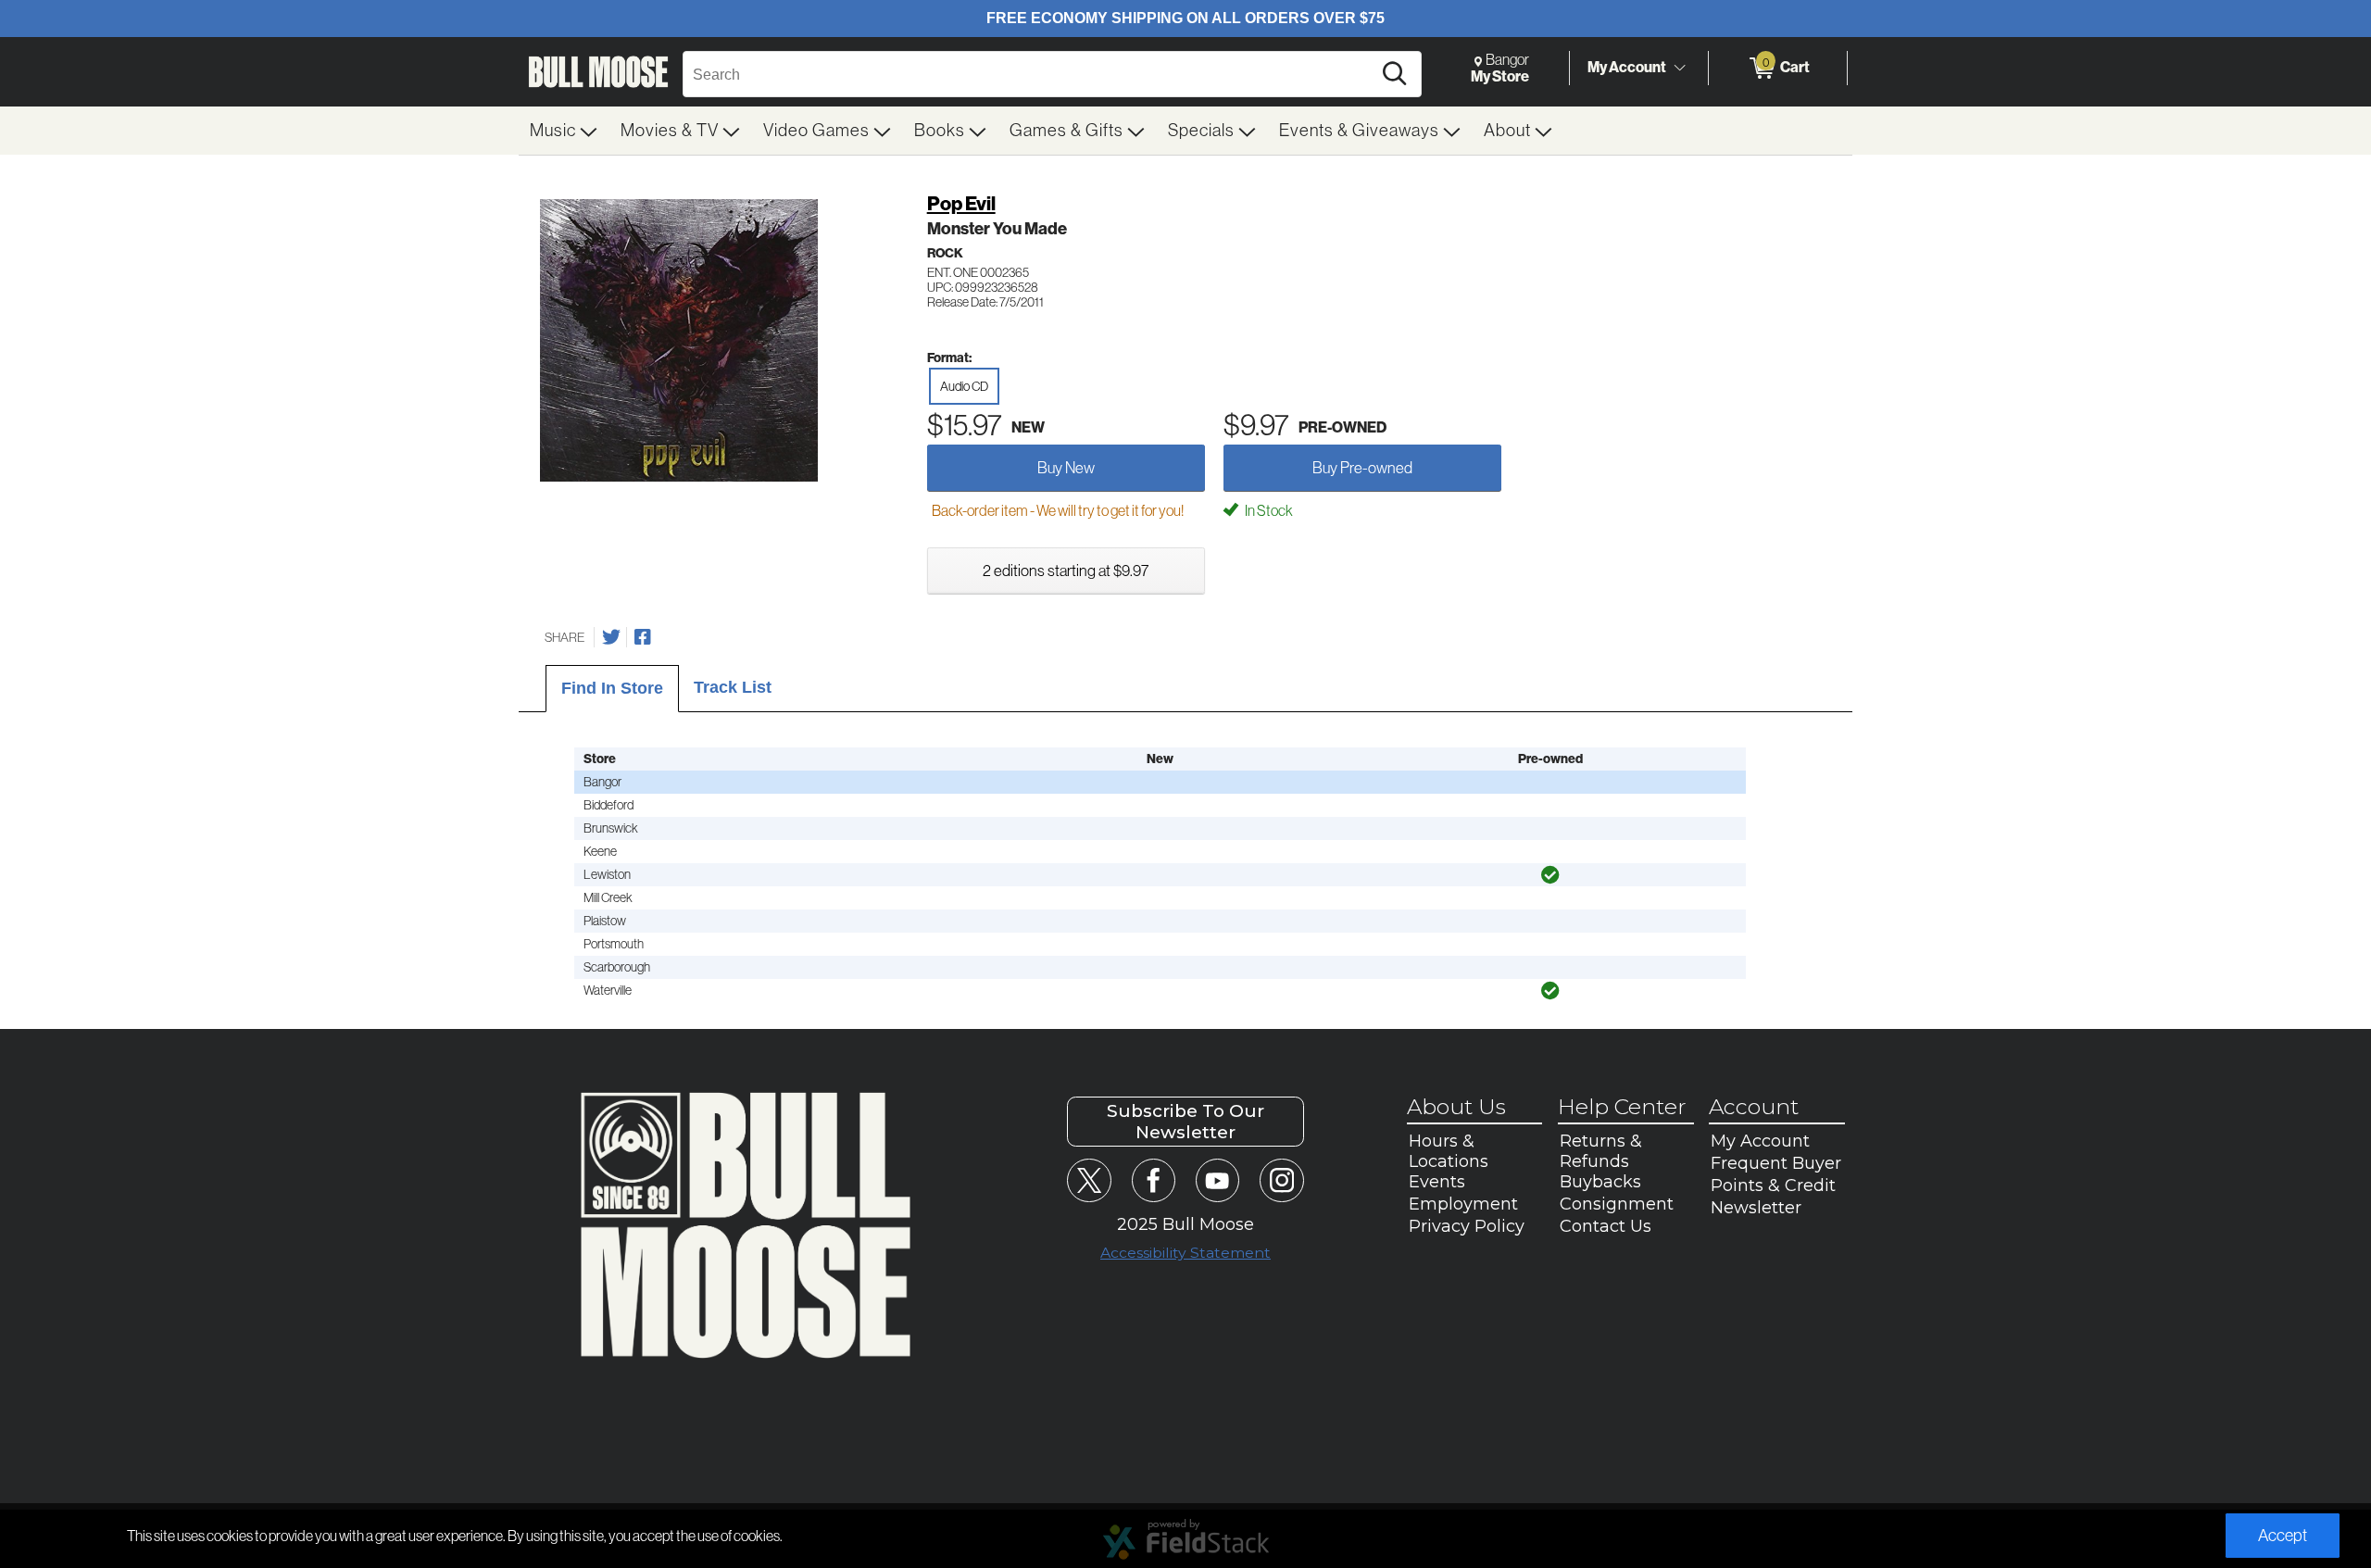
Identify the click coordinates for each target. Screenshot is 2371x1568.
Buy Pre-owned (1362, 468)
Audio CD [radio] (964, 386)
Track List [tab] (733, 687)
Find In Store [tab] (612, 688)
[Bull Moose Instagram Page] (1281, 1180)
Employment (1463, 1204)
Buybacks (1600, 1182)
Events (1437, 1182)
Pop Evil (961, 204)
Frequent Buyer (1776, 1163)
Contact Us (1606, 1226)
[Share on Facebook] (643, 637)
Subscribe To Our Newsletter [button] (1185, 1122)
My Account (1627, 67)
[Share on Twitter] (611, 637)
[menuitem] (564, 131)
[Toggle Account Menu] (1679, 69)
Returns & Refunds (1601, 1151)
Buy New (1066, 468)
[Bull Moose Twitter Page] (1089, 1180)
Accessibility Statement (1185, 1253)
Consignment (1617, 1204)
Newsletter (1756, 1208)
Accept (2283, 1536)
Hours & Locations (1449, 1151)
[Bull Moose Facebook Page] (1154, 1180)
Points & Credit (1773, 1185)
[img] (1550, 875)
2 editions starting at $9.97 (1066, 571)
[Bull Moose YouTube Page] (1217, 1180)
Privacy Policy (1467, 1226)
